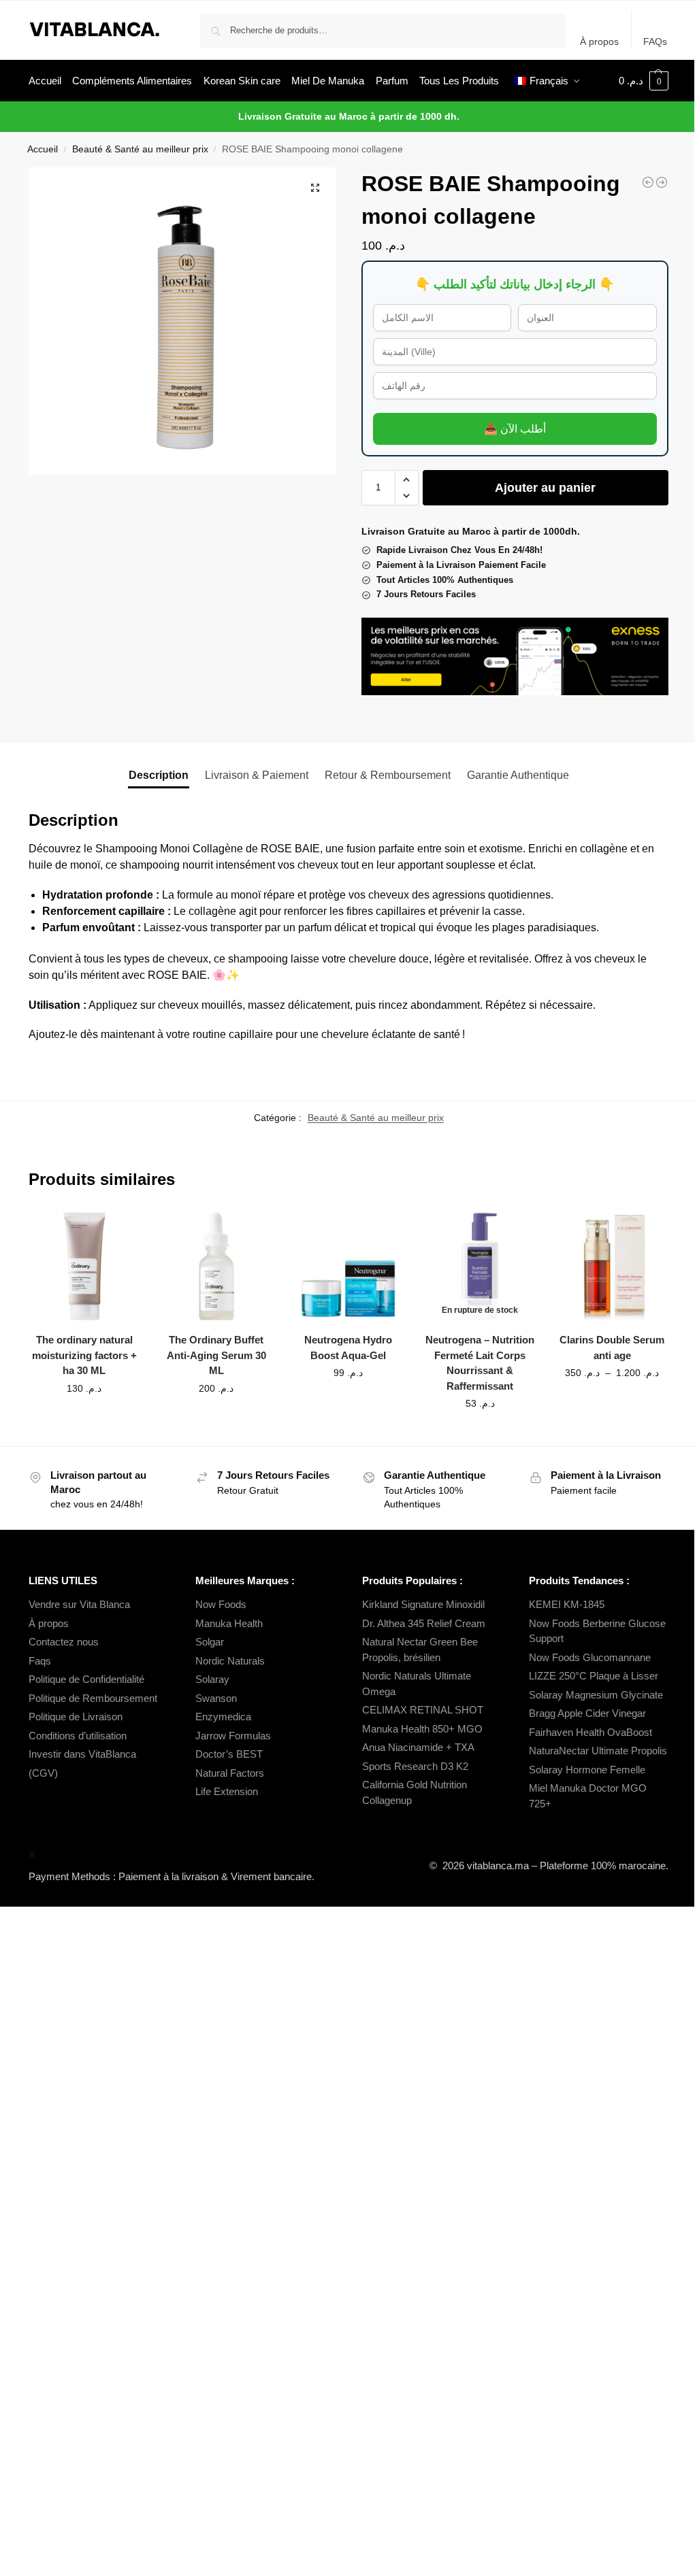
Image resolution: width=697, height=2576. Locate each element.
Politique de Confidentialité (86, 1679)
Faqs (40, 1661)
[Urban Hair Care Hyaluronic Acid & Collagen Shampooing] (648, 182)
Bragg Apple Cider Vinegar (587, 1713)
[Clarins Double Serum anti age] (612, 1267)
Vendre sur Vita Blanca (79, 1604)
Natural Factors (230, 1773)
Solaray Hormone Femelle (587, 1770)
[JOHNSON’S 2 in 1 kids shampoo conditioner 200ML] (662, 182)
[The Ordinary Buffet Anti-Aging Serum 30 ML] (216, 1267)
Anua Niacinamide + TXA (418, 1747)
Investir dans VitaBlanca (82, 1754)
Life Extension (227, 1791)
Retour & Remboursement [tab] (388, 775)
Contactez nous (64, 1642)
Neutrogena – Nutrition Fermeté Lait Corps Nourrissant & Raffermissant (480, 1363)
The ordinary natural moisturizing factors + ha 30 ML (84, 1355)
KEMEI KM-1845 (567, 1604)
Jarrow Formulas (233, 1736)
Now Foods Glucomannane (590, 1657)
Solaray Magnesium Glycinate (596, 1695)
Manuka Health (229, 1623)
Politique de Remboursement (93, 1698)
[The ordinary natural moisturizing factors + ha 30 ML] (84, 1267)
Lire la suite (480, 1433)
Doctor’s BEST (229, 1754)
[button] (644, 81)
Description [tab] (159, 775)
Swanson (216, 1698)
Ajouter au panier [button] (84, 1418)
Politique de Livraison (76, 1717)
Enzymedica (223, 1717)
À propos (599, 41)
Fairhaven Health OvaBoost (590, 1732)
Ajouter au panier (545, 488)
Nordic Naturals (230, 1661)
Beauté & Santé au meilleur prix (140, 149)
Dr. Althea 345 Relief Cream (424, 1623)
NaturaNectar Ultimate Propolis (598, 1751)
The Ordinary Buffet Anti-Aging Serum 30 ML (216, 1355)
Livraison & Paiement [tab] (257, 775)
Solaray (212, 1679)
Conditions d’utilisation (78, 1736)
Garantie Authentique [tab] (518, 775)
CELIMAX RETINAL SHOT (423, 1710)
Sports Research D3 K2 (415, 1766)
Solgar (210, 1642)
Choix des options (612, 1402)
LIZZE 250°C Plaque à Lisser (594, 1676)
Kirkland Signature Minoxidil (423, 1604)
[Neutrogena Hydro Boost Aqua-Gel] (348, 1267)
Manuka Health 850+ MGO (422, 1729)
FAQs (655, 41)
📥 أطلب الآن (515, 429)
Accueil (43, 149)
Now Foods (221, 1604)
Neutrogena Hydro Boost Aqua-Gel (348, 1348)
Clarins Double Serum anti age (612, 1348)
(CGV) (43, 1773)
